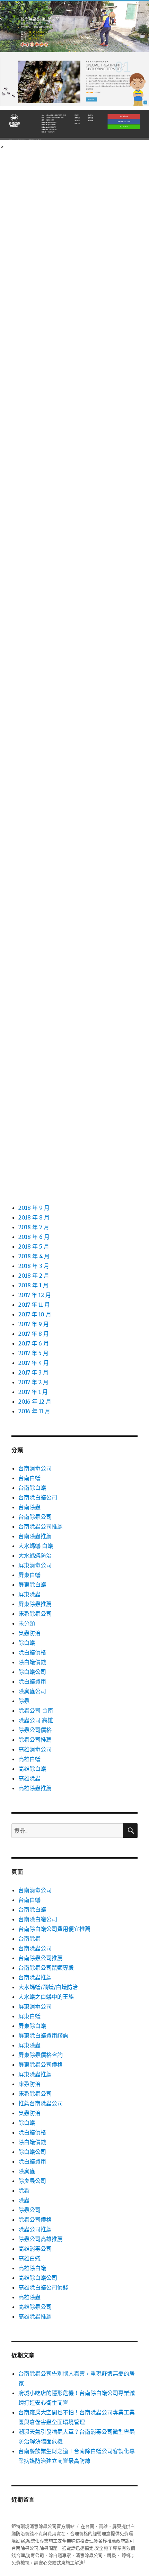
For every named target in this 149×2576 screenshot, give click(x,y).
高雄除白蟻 (32, 1769)
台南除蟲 (29, 1507)
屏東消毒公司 (35, 1565)
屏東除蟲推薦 (35, 1604)
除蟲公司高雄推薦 (41, 2239)
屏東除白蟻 (32, 1585)
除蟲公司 (29, 2210)
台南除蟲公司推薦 (41, 1526)
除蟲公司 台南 (36, 1711)
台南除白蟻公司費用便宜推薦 (54, 1929)
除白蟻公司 (32, 1672)
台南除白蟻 (32, 1488)
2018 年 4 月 (34, 1256)
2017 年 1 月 (33, 1392)
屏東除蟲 (29, 1594)
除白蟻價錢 (32, 1662)
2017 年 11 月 (34, 1305)
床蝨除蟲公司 (35, 1614)
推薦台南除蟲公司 (41, 2103)
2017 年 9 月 (34, 1324)
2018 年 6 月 (34, 1237)
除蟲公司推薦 (35, 1740)
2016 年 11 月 (34, 1411)
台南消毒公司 (35, 1468)
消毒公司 (35, 2555)
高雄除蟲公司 (35, 2307)
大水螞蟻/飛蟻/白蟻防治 (48, 1987)
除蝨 (24, 2190)
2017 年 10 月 (35, 1314)
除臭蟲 (27, 2171)
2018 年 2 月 (34, 1276)
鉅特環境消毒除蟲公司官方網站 (43, 2526)
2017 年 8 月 (34, 1334)
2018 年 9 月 (34, 1208)
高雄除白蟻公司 (38, 2278)
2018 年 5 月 (34, 1246)
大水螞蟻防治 (35, 1555)
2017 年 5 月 (33, 1353)
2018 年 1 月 (33, 1285)
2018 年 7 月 (34, 1227)
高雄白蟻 (29, 1759)
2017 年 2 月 (33, 1382)
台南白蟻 (29, 1478)
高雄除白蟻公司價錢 (43, 2287)
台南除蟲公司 (35, 1517)
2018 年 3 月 (34, 1266)
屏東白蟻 (29, 1575)
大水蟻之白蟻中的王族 (46, 1997)
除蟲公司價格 (35, 1730)
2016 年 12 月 (35, 1402)
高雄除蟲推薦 (35, 1788)
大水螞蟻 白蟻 (36, 1546)
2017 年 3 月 (33, 1372)
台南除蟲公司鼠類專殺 (46, 1968)
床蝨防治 (29, 2084)
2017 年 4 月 (34, 1363)
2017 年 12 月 (35, 1295)
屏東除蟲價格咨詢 (41, 2055)
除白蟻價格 (32, 1652)
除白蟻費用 (32, 1681)
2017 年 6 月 (34, 1343)
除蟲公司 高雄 (36, 1720)
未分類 (27, 1623)
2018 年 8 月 (34, 1217)
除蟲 (24, 1701)
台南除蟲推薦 (35, 1536)
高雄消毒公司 (35, 1749)
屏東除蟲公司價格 (41, 2065)
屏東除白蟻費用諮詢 (43, 2035)
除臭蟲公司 (32, 1691)
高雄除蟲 (29, 1778)
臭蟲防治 (29, 1633)
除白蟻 (27, 1643)
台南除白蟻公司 (38, 1497)
